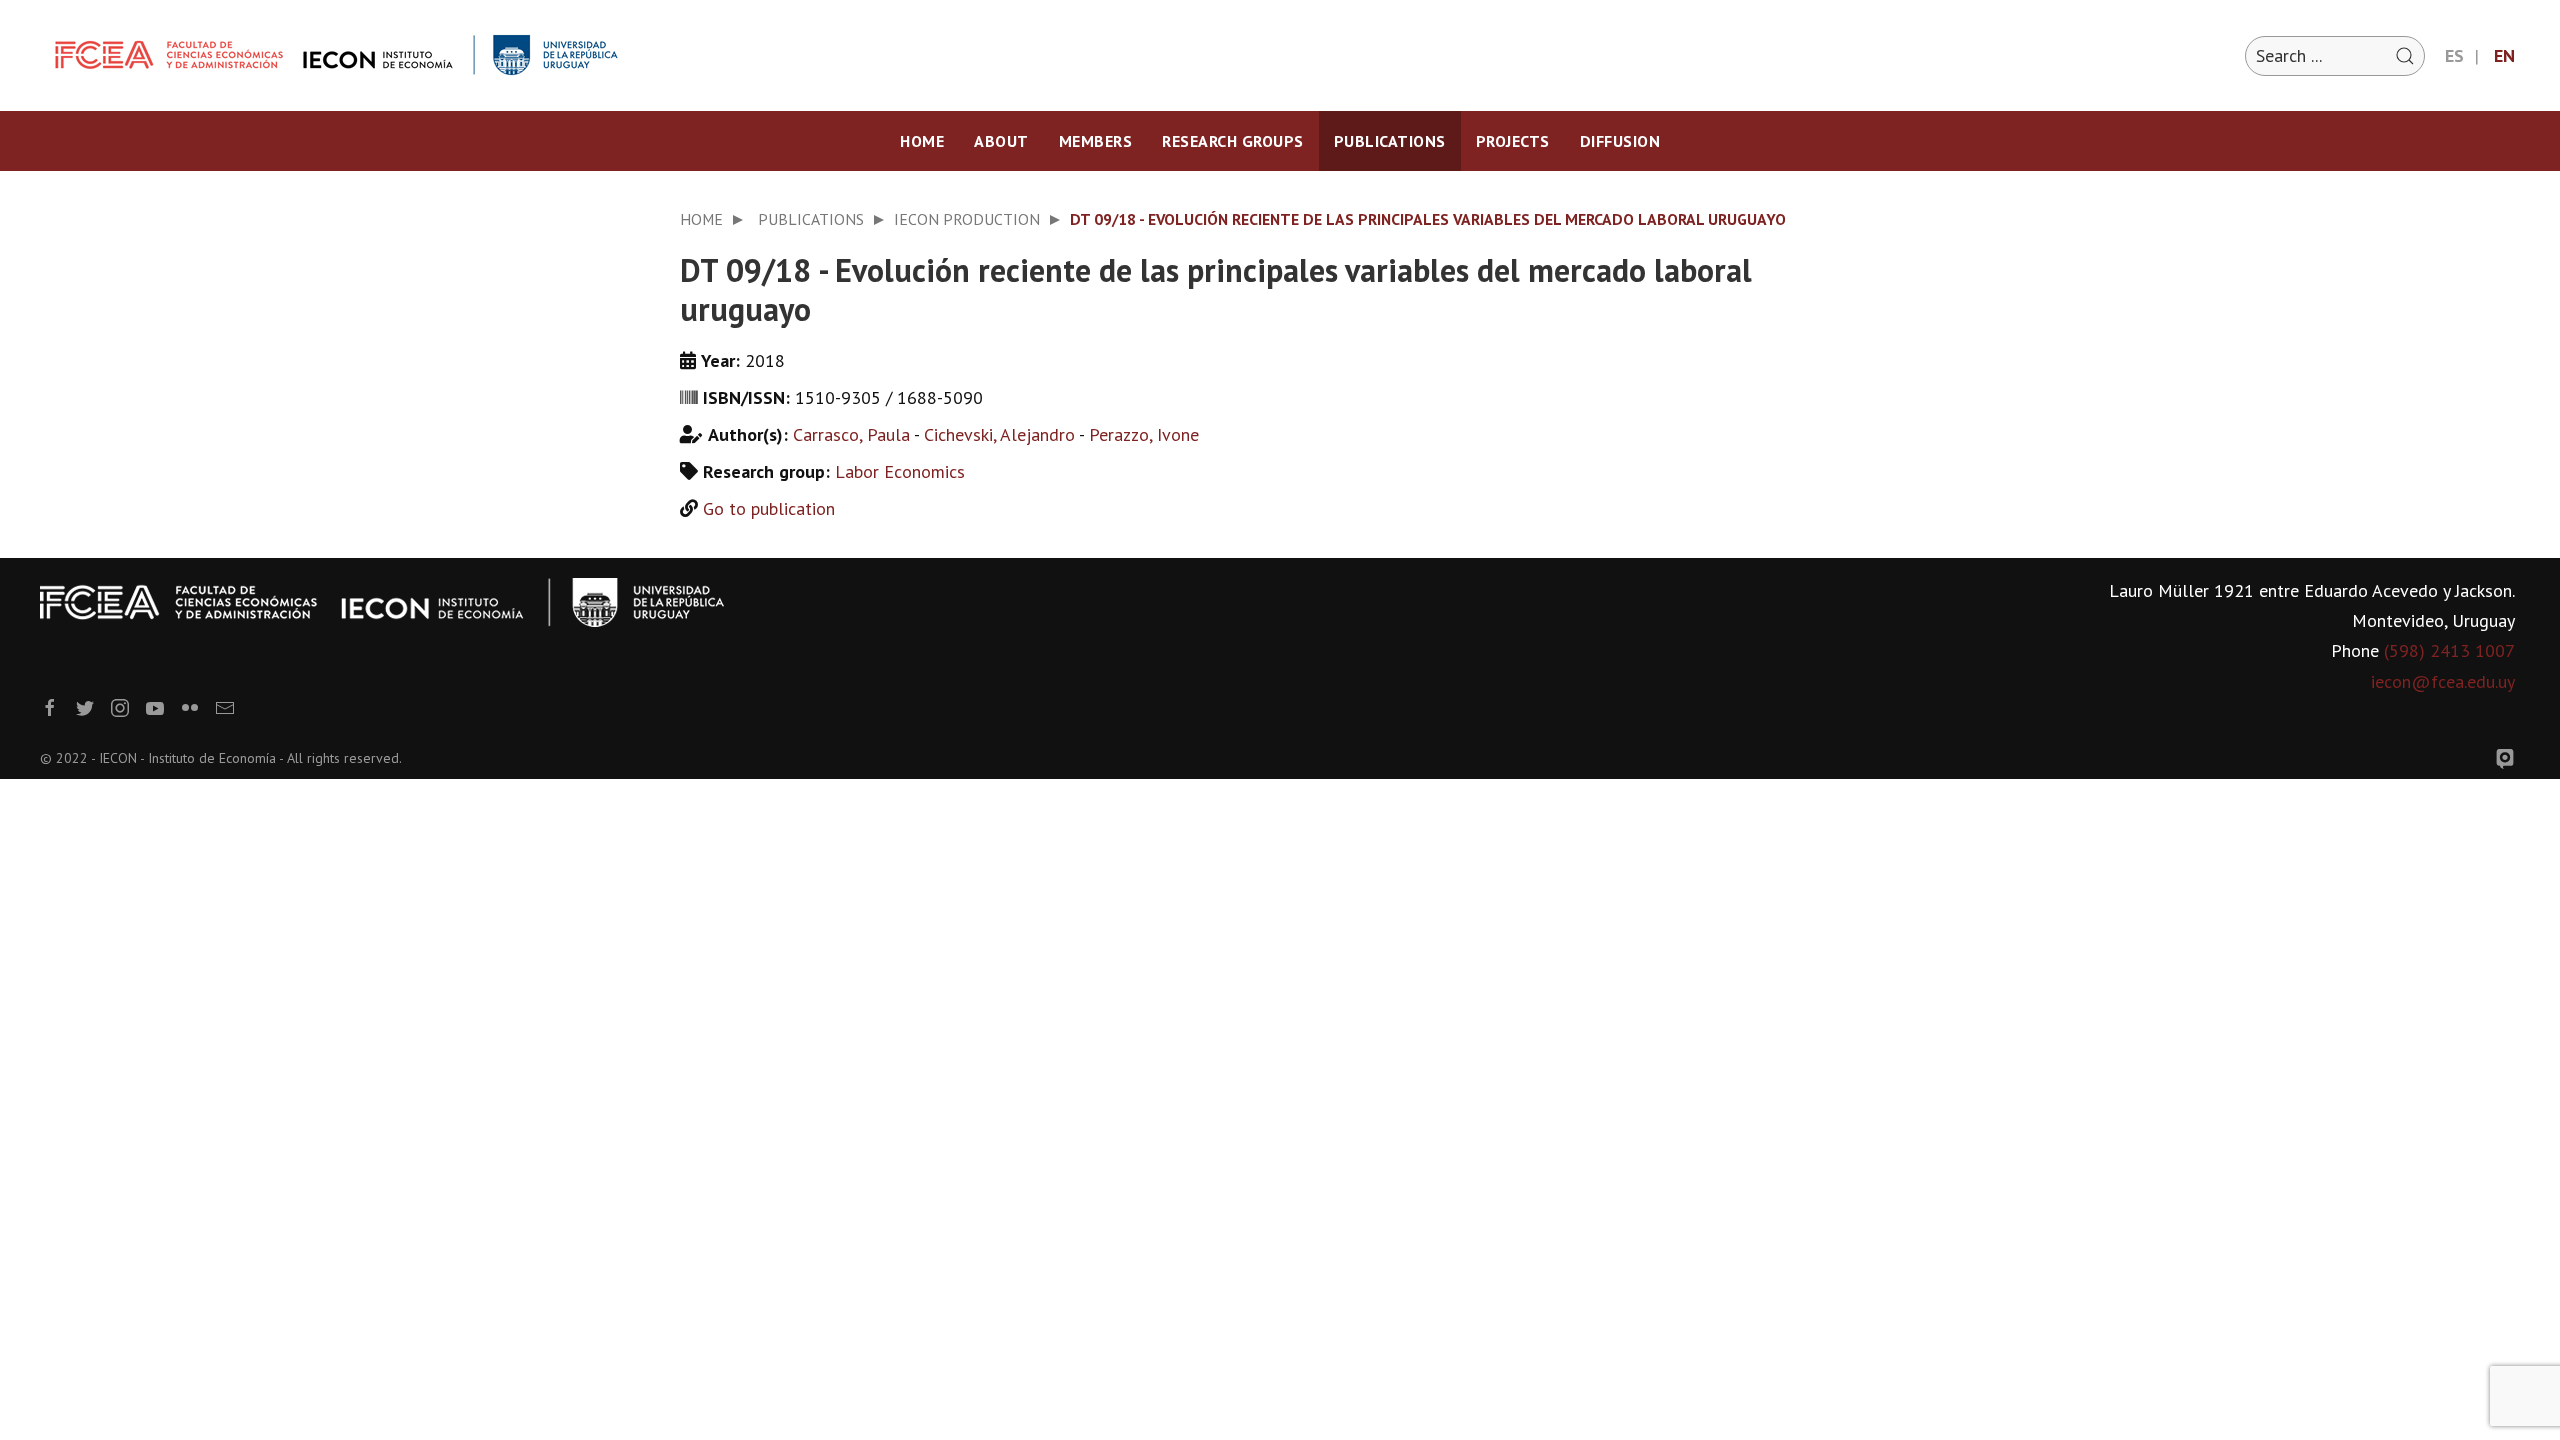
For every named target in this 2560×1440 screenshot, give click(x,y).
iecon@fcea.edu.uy (2443, 681)
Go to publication (769, 508)
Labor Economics (900, 471)
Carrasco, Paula (851, 434)
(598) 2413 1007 (2449, 650)
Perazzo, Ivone (1144, 434)
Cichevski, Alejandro (999, 434)
